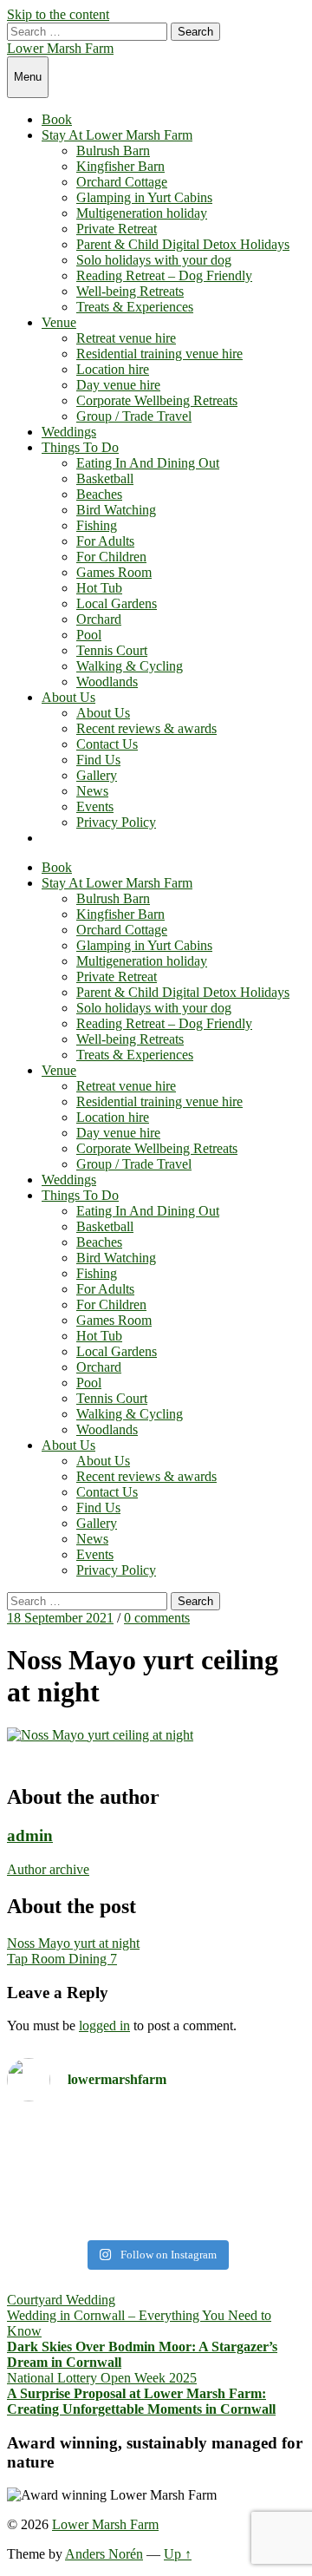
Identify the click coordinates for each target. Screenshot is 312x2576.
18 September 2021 (60, 1618)
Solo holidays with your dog (154, 260)
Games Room (114, 572)
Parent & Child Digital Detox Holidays (183, 244)
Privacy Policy (116, 822)
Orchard (99, 619)
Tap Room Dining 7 (62, 1959)
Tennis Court (112, 650)
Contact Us (107, 744)
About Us (68, 697)
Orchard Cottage (122, 182)
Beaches (99, 494)
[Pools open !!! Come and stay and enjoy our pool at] (156, 2146)
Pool (89, 635)
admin (30, 1835)
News (92, 791)
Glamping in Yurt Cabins (144, 197)
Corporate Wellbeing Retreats (157, 400)
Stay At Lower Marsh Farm (117, 135)
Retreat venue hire (126, 338)
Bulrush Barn (113, 151)
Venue (59, 322)
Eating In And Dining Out (148, 463)
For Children (111, 557)
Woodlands (107, 682)
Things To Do (80, 447)
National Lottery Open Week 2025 (102, 2378)
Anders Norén (104, 2554)
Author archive (48, 1869)
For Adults (105, 541)
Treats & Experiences (135, 307)
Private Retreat (117, 229)
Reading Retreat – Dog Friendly (164, 275)
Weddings (69, 432)
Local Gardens (117, 603)
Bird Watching (116, 510)
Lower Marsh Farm (60, 48)
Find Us (98, 760)
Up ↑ (178, 2554)
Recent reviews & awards (146, 728)
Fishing (97, 525)
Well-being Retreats (130, 291)
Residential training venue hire (159, 354)
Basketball (105, 478)
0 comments (157, 1618)
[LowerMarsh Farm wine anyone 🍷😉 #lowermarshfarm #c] (156, 2202)
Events (95, 806)
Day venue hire (118, 385)
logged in (104, 2025)
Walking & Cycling (130, 666)
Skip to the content (58, 14)
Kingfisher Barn (120, 166)
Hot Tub (99, 588)
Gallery (97, 775)
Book (57, 119)
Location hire (113, 369)
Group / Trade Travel (134, 416)
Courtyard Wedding (61, 2300)
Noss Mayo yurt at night (73, 1943)
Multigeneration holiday (142, 213)
